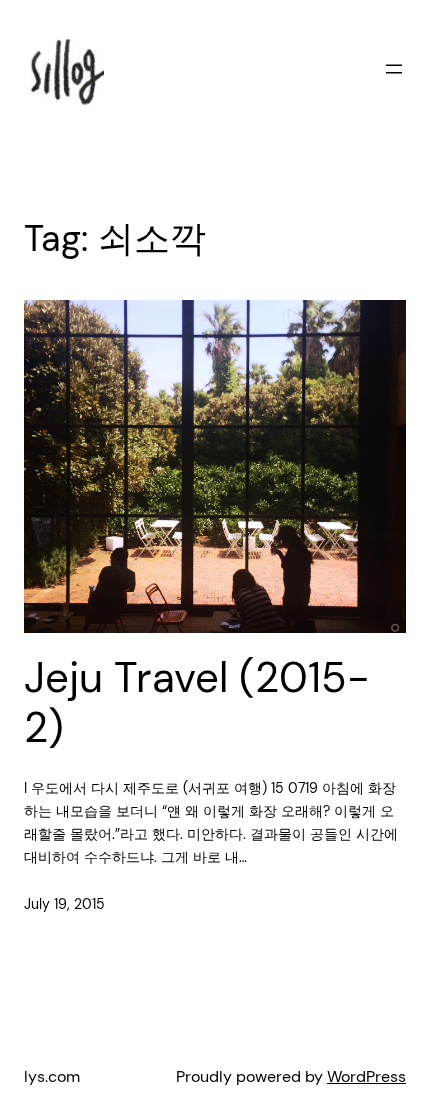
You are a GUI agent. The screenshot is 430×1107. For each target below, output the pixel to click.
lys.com (52, 1076)
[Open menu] (394, 69)
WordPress (366, 1076)
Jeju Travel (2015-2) (197, 703)
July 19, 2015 (64, 904)
